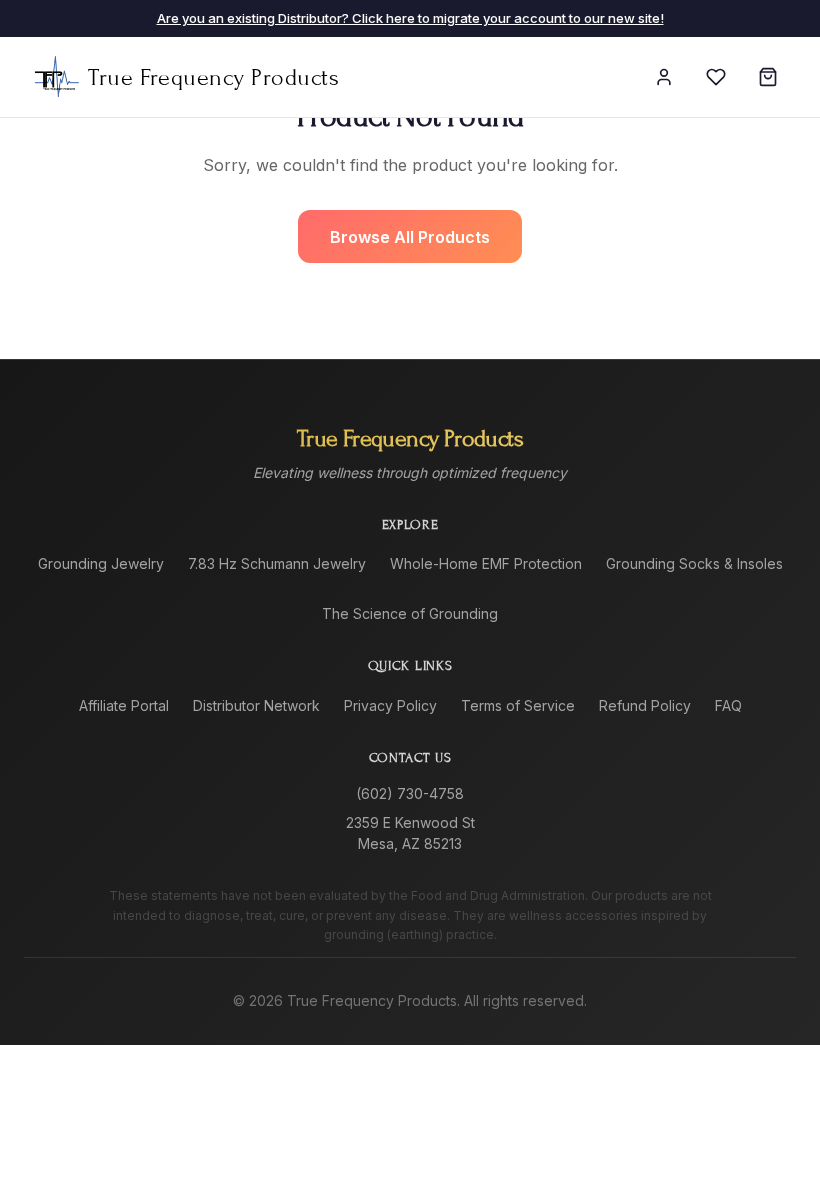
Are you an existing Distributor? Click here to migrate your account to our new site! (410, 18)
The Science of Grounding (410, 613)
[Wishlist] (716, 77)
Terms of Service (518, 705)
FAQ (728, 705)
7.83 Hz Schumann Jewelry (277, 563)
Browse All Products (410, 237)
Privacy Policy (390, 705)
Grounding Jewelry (101, 563)
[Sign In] (664, 77)
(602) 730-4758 (410, 793)
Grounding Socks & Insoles (694, 563)
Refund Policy (645, 705)
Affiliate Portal (124, 705)
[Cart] (768, 77)
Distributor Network (256, 705)
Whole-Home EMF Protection (486, 563)
